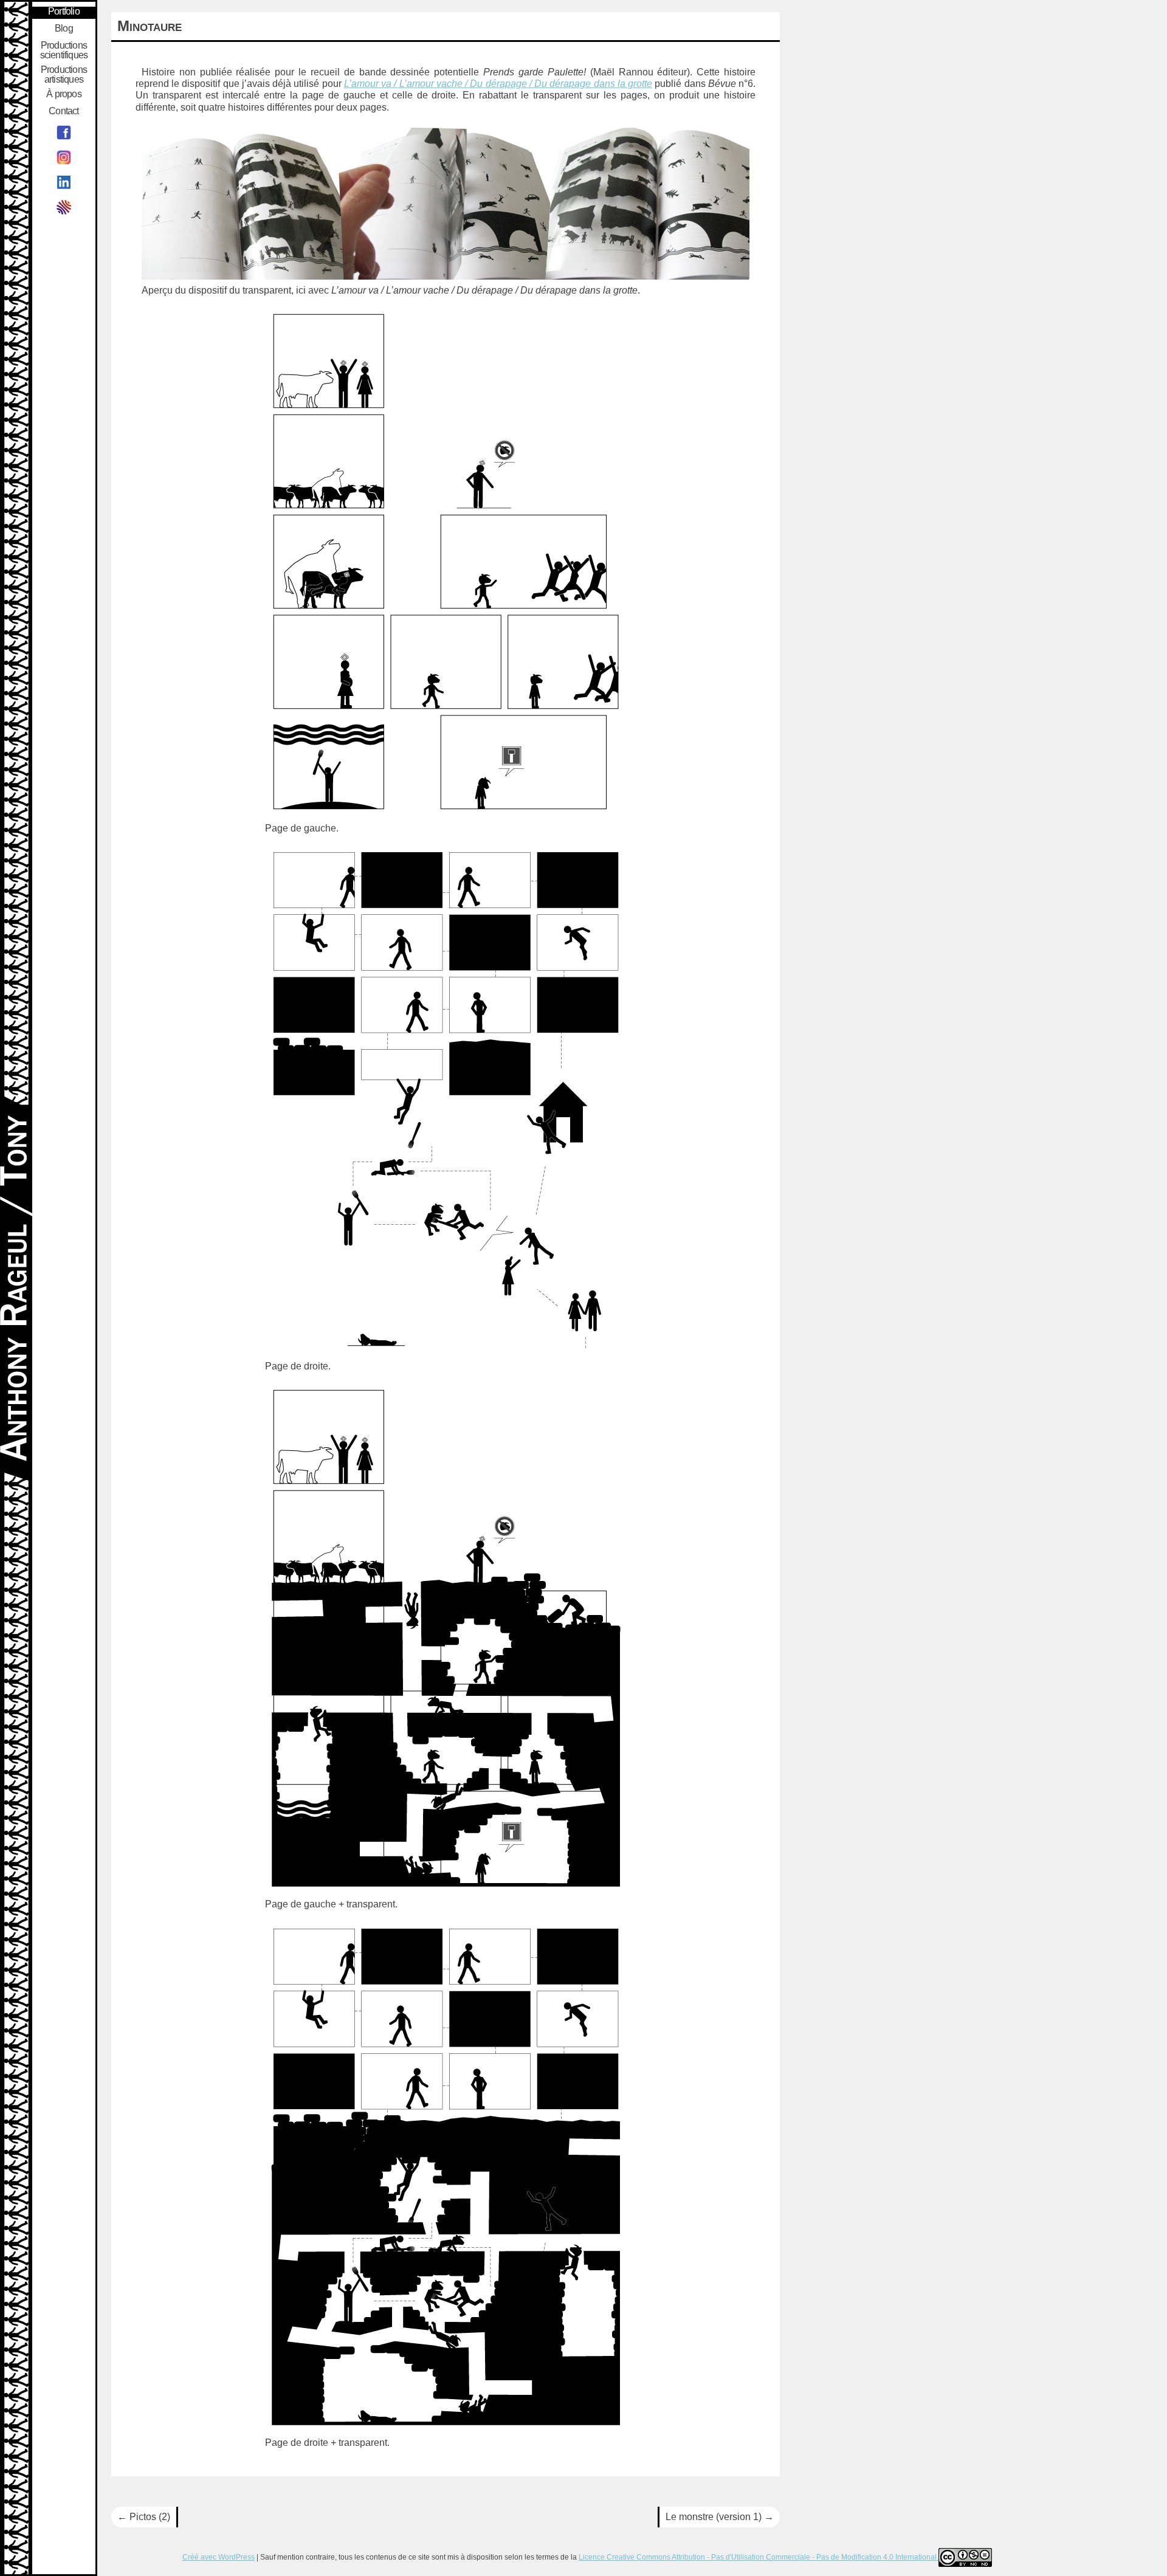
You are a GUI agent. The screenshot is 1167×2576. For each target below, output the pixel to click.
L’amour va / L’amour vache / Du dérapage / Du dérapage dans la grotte (498, 84)
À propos (64, 94)
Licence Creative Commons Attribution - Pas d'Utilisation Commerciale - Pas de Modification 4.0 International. (759, 2557)
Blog (64, 29)
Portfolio (64, 12)
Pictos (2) (144, 2517)
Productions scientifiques (64, 50)
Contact (64, 111)
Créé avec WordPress (219, 2557)
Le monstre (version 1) (720, 2517)
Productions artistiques (64, 75)
